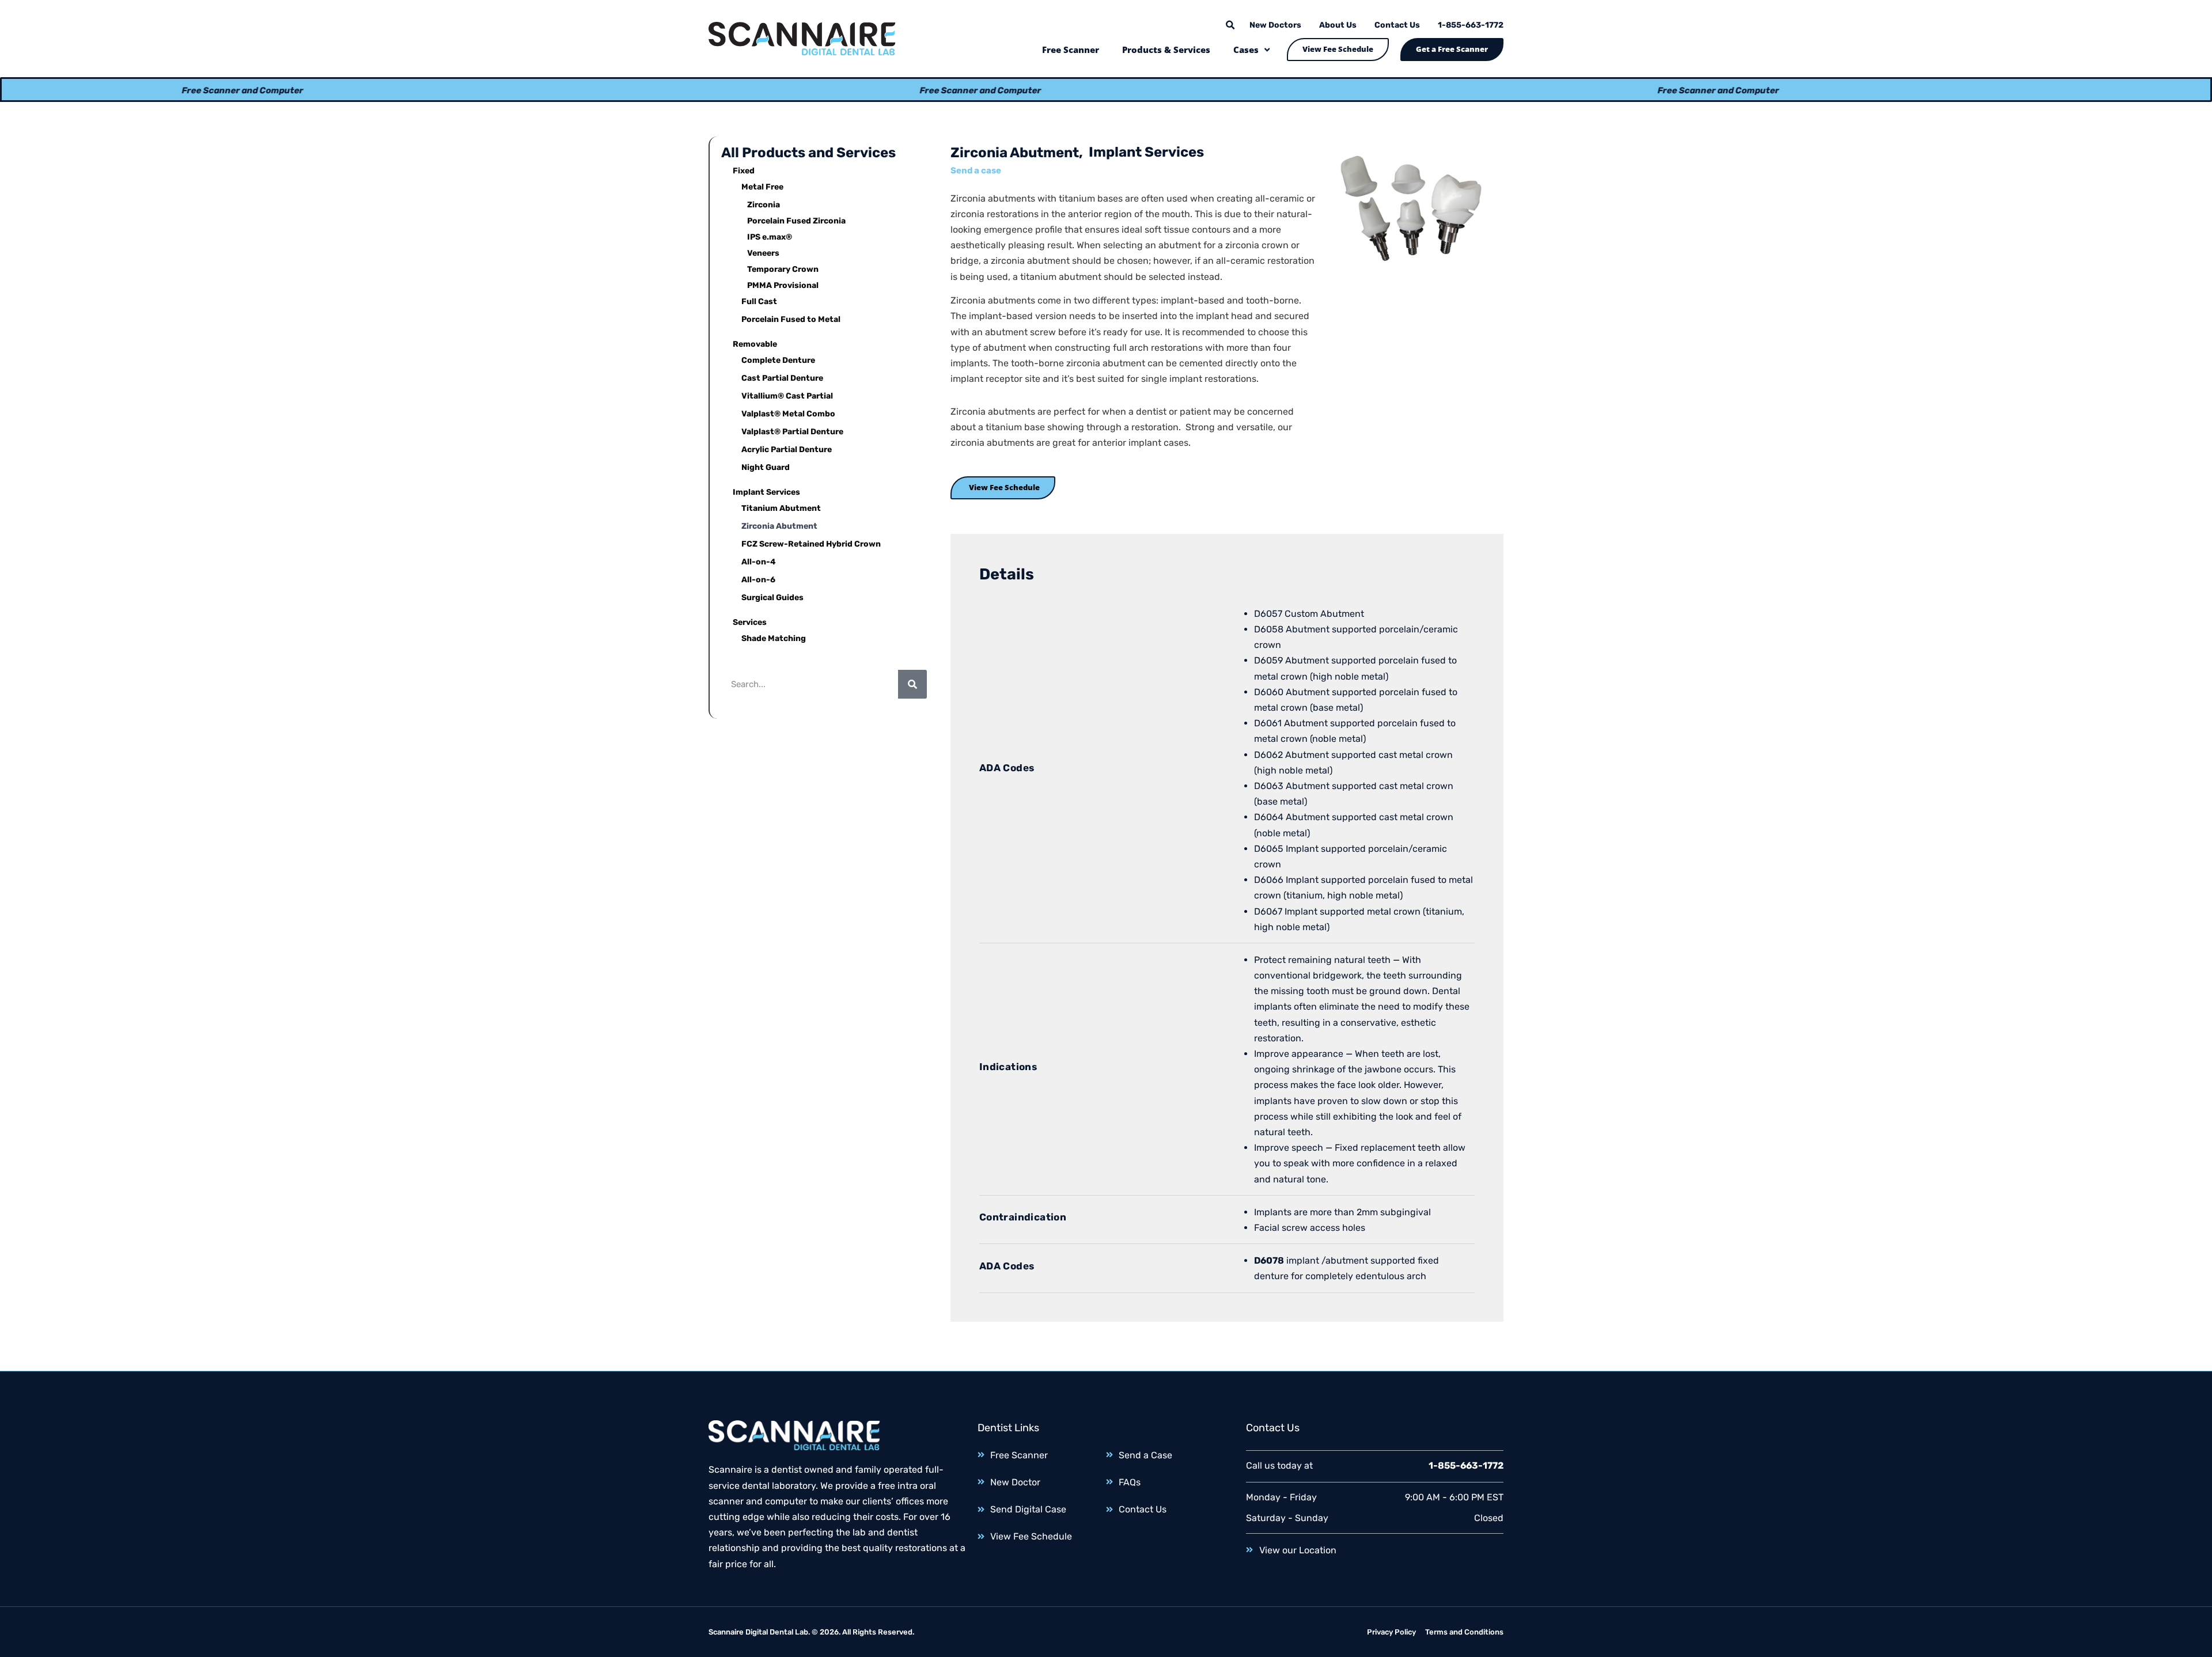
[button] (1230, 25)
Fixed (744, 171)
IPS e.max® (770, 237)
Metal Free (762, 187)
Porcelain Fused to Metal (791, 319)
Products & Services (1166, 50)
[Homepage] (802, 39)
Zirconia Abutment (779, 526)
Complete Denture (778, 360)
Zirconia (764, 205)
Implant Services (766, 492)
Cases (1246, 50)
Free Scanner (1071, 50)
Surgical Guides (772, 598)
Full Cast (759, 302)
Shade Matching (774, 638)
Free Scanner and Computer (139, 90)
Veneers (763, 253)
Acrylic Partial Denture (787, 450)
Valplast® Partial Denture (792, 432)
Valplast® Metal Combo (788, 414)
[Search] (912, 684)
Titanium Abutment (781, 508)
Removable (755, 344)
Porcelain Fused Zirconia (796, 221)
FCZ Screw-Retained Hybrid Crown (811, 544)
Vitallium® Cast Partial (787, 396)
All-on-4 (759, 562)
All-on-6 (758, 580)
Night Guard (766, 467)
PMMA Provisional (783, 285)
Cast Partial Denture (782, 378)
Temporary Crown (783, 269)
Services (750, 622)
